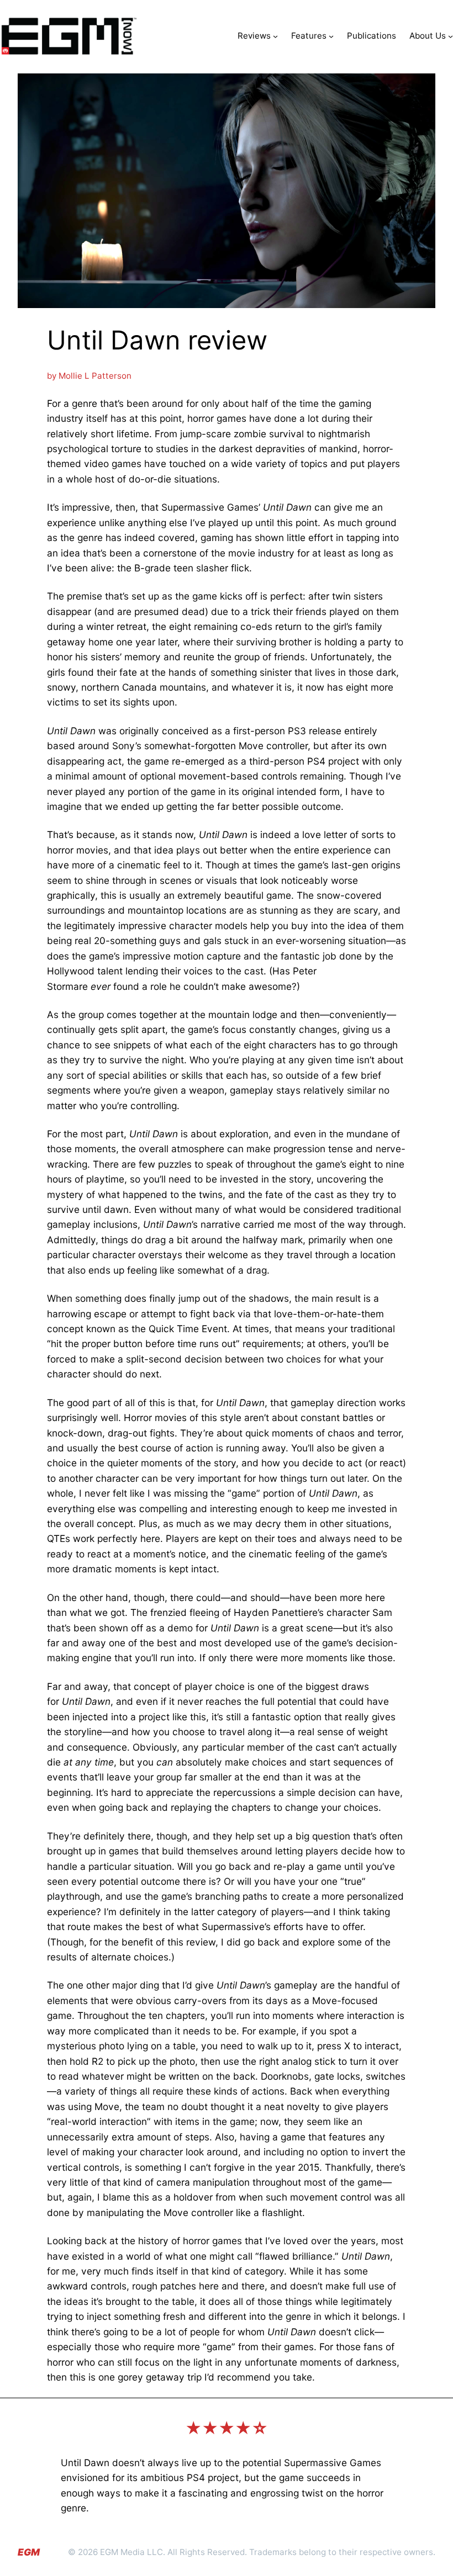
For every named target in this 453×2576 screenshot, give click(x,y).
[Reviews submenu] (275, 36)
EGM (29, 2552)
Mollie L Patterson (95, 376)
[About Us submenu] (451, 36)
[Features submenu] (331, 36)
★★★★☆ (227, 2428)
